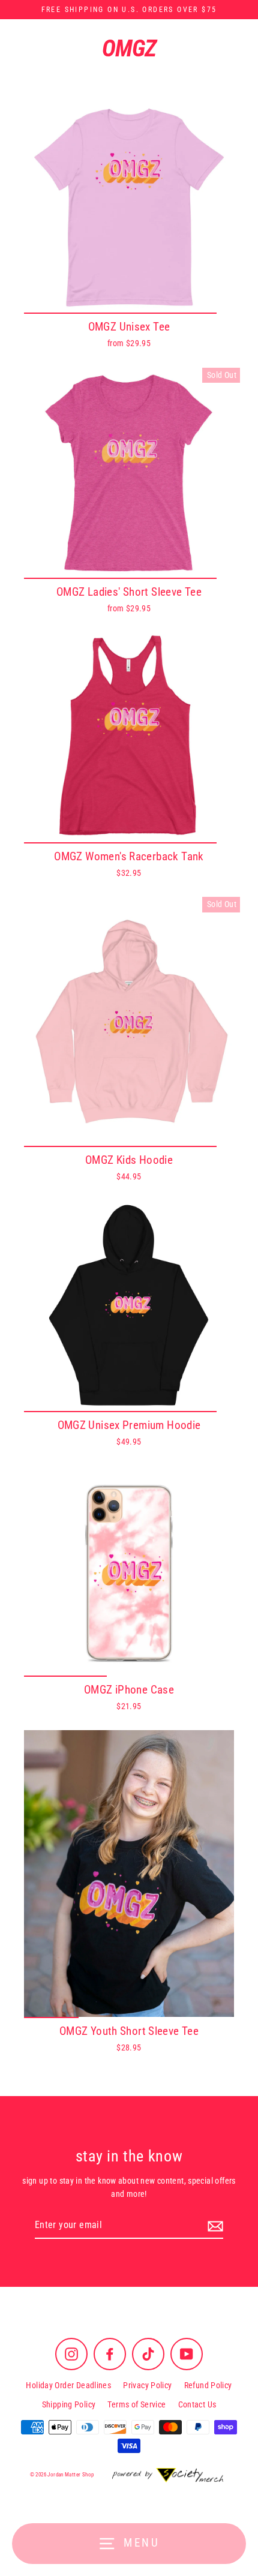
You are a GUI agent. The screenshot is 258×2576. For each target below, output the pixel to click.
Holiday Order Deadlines (68, 2385)
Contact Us (197, 2404)
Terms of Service (136, 2404)
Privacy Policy (147, 2385)
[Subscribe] (214, 2226)
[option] (129, 208)
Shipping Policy (69, 2404)
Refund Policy (208, 2385)
